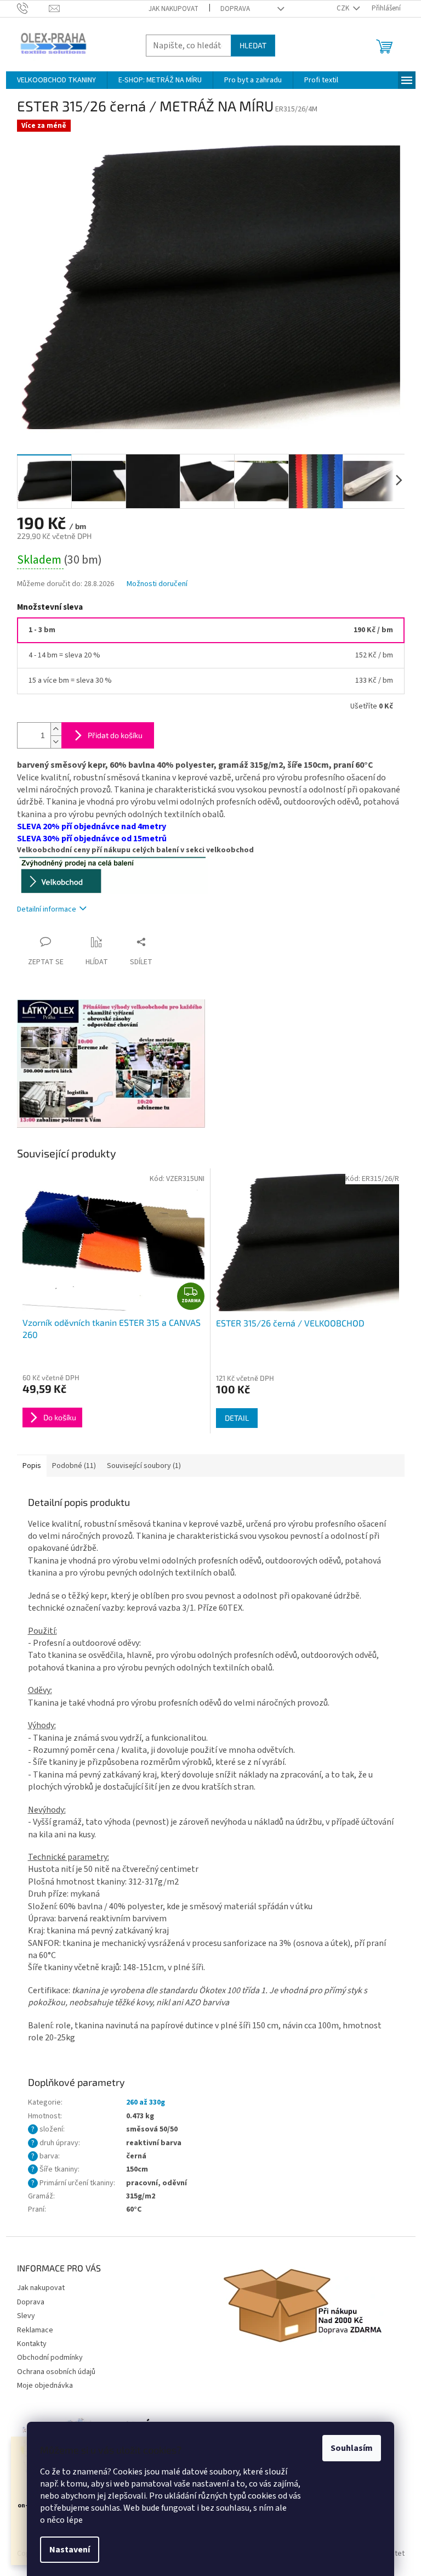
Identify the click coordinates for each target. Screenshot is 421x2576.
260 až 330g (146, 2102)
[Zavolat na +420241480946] (33, 8)
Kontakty (32, 2344)
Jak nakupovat (173, 9)
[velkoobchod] (112, 875)
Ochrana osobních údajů (56, 2372)
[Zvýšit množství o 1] (56, 729)
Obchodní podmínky (50, 2358)
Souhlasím (352, 2448)
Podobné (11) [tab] (74, 1466)
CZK (344, 8)
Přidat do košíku (115, 735)
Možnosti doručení (157, 584)
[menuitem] (56, 80)
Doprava (235, 9)
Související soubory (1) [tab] (144, 1466)
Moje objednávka (45, 2386)
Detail (237, 1418)
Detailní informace (47, 909)
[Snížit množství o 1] (56, 742)
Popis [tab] (32, 1466)
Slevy (26, 2316)
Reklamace (35, 2330)
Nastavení (70, 2550)
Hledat (253, 45)
